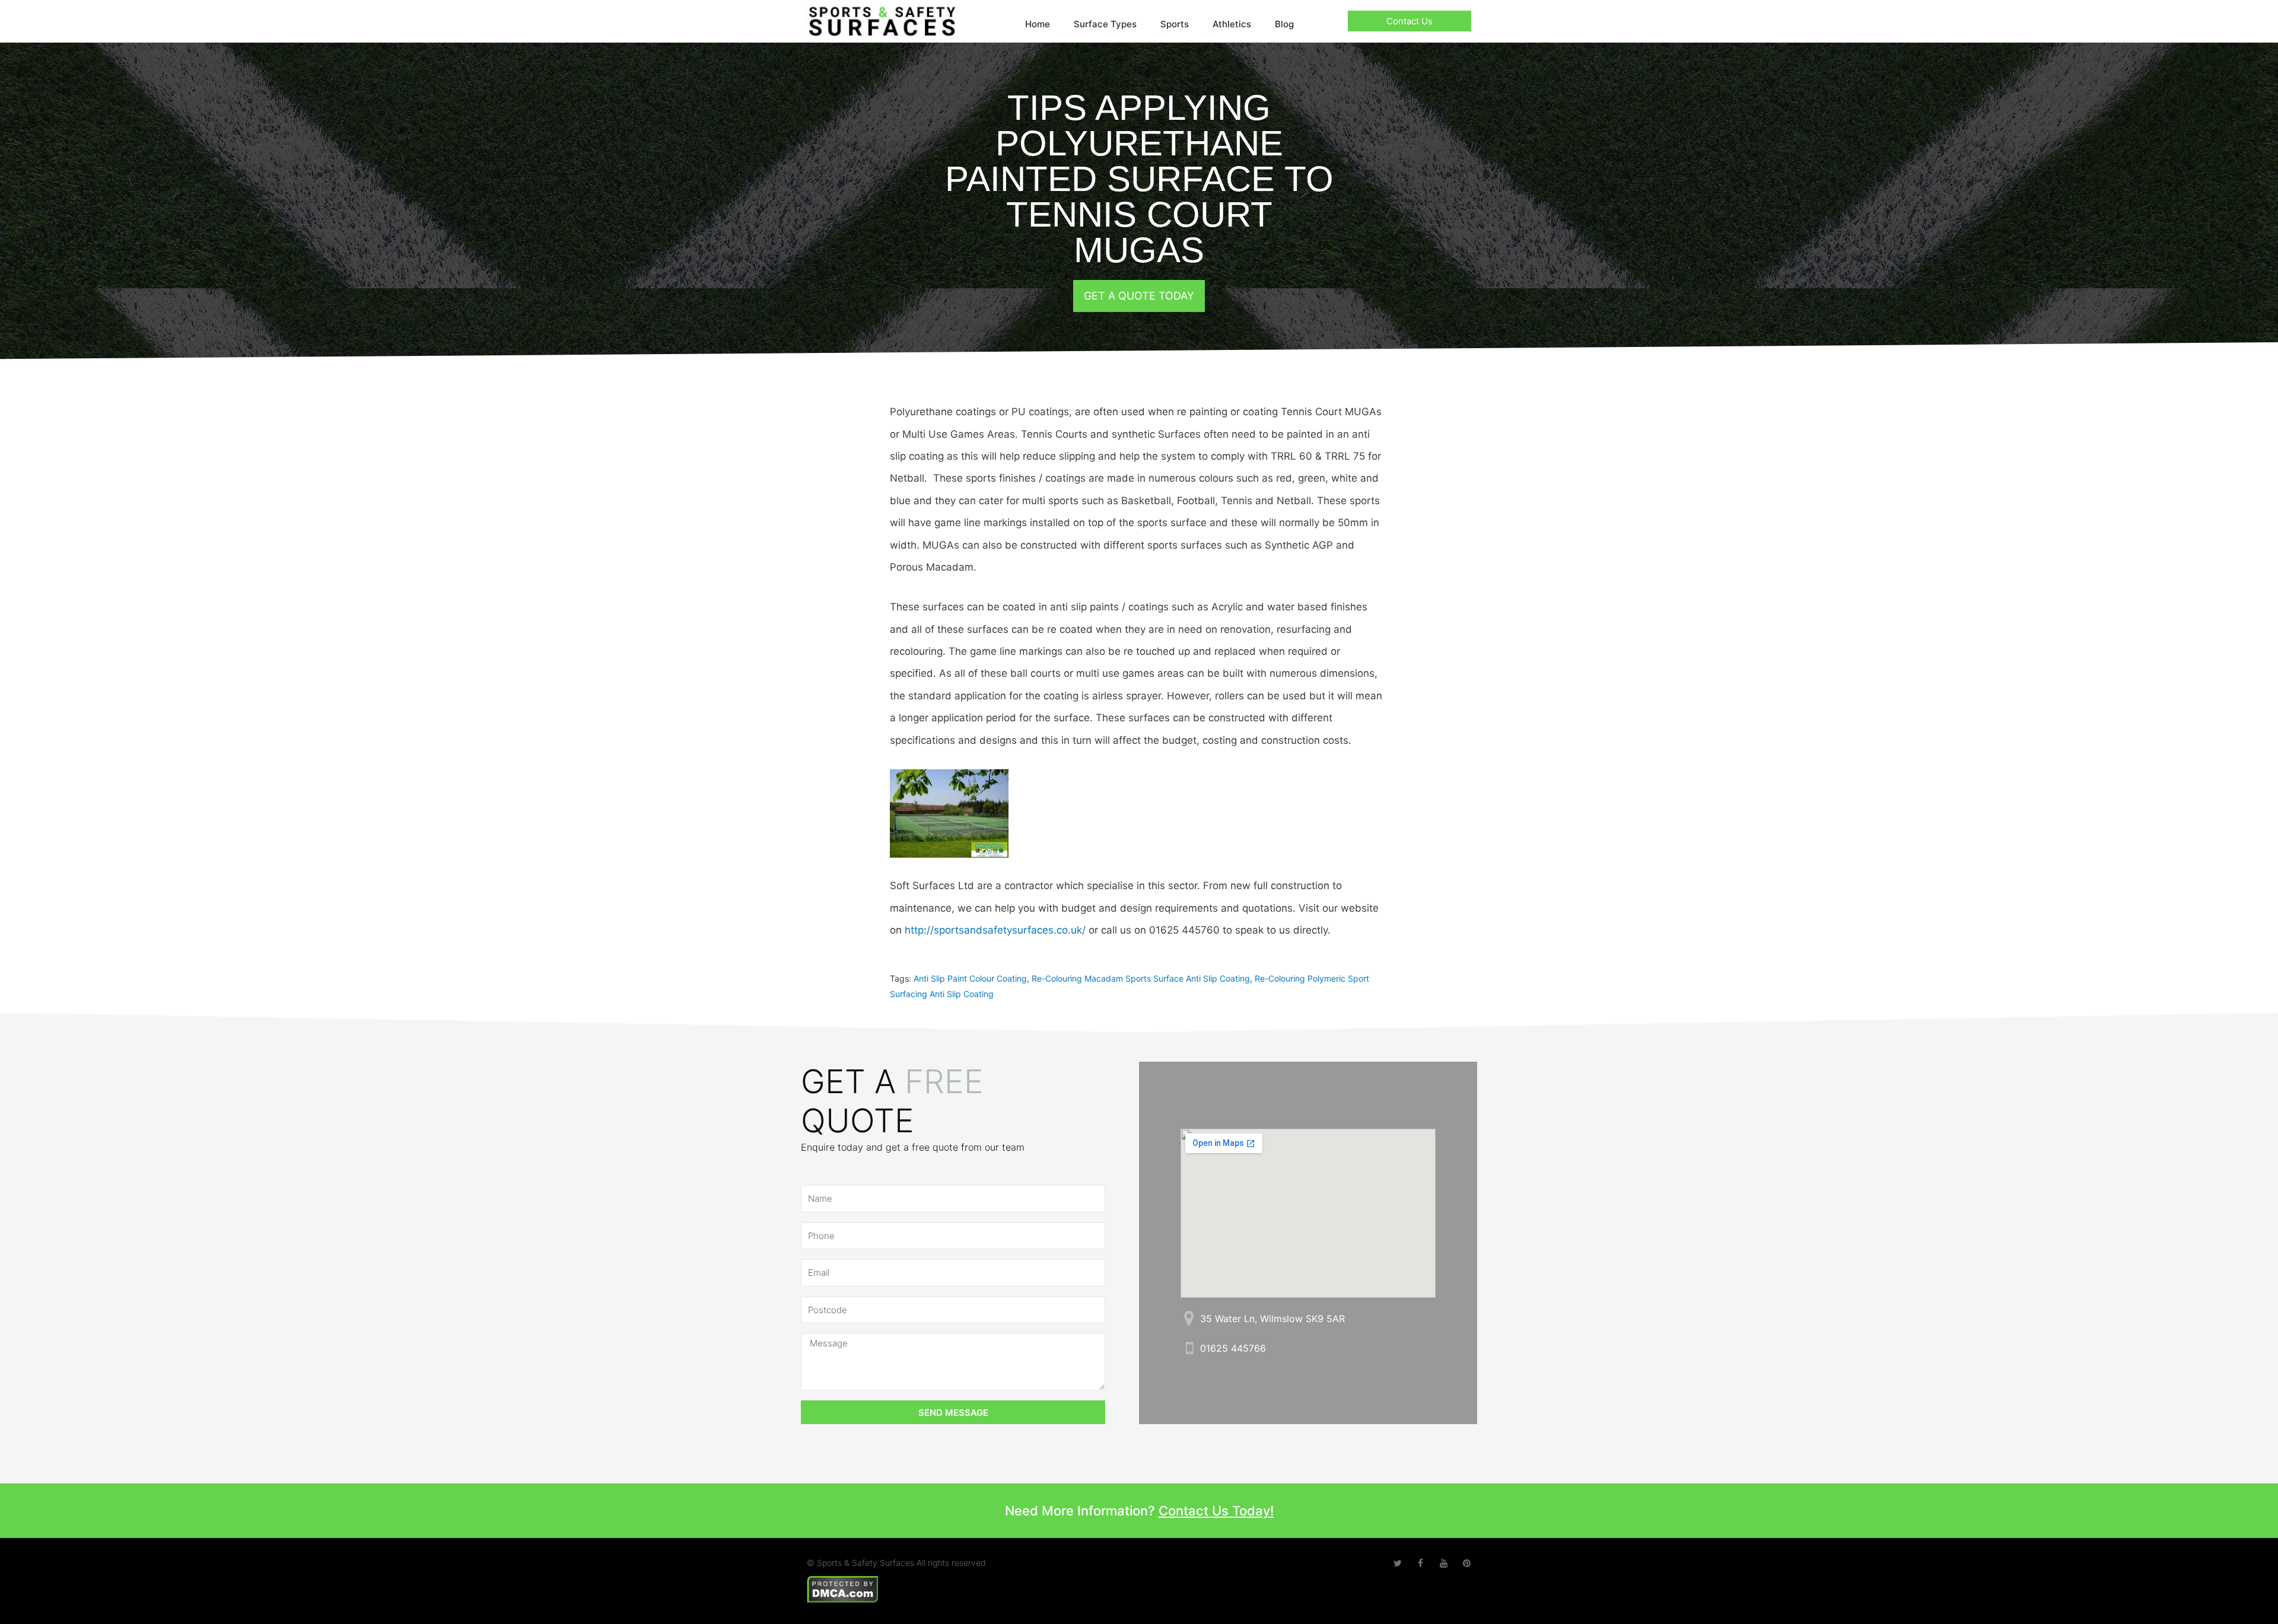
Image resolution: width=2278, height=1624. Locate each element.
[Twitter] (1397, 1563)
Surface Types (1105, 24)
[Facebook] (1420, 1563)
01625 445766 (1233, 1348)
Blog (1284, 24)
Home (1038, 24)
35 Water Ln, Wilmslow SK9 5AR (1272, 1319)
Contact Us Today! (1216, 1511)
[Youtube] (1444, 1563)
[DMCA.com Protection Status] (843, 1588)
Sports (1175, 24)
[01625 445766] (1189, 1348)
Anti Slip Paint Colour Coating (970, 978)
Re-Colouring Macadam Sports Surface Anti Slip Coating (1141, 978)
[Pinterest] (1467, 1563)
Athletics (1232, 24)
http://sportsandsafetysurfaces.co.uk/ (995, 930)
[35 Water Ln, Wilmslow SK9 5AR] (1189, 1318)
